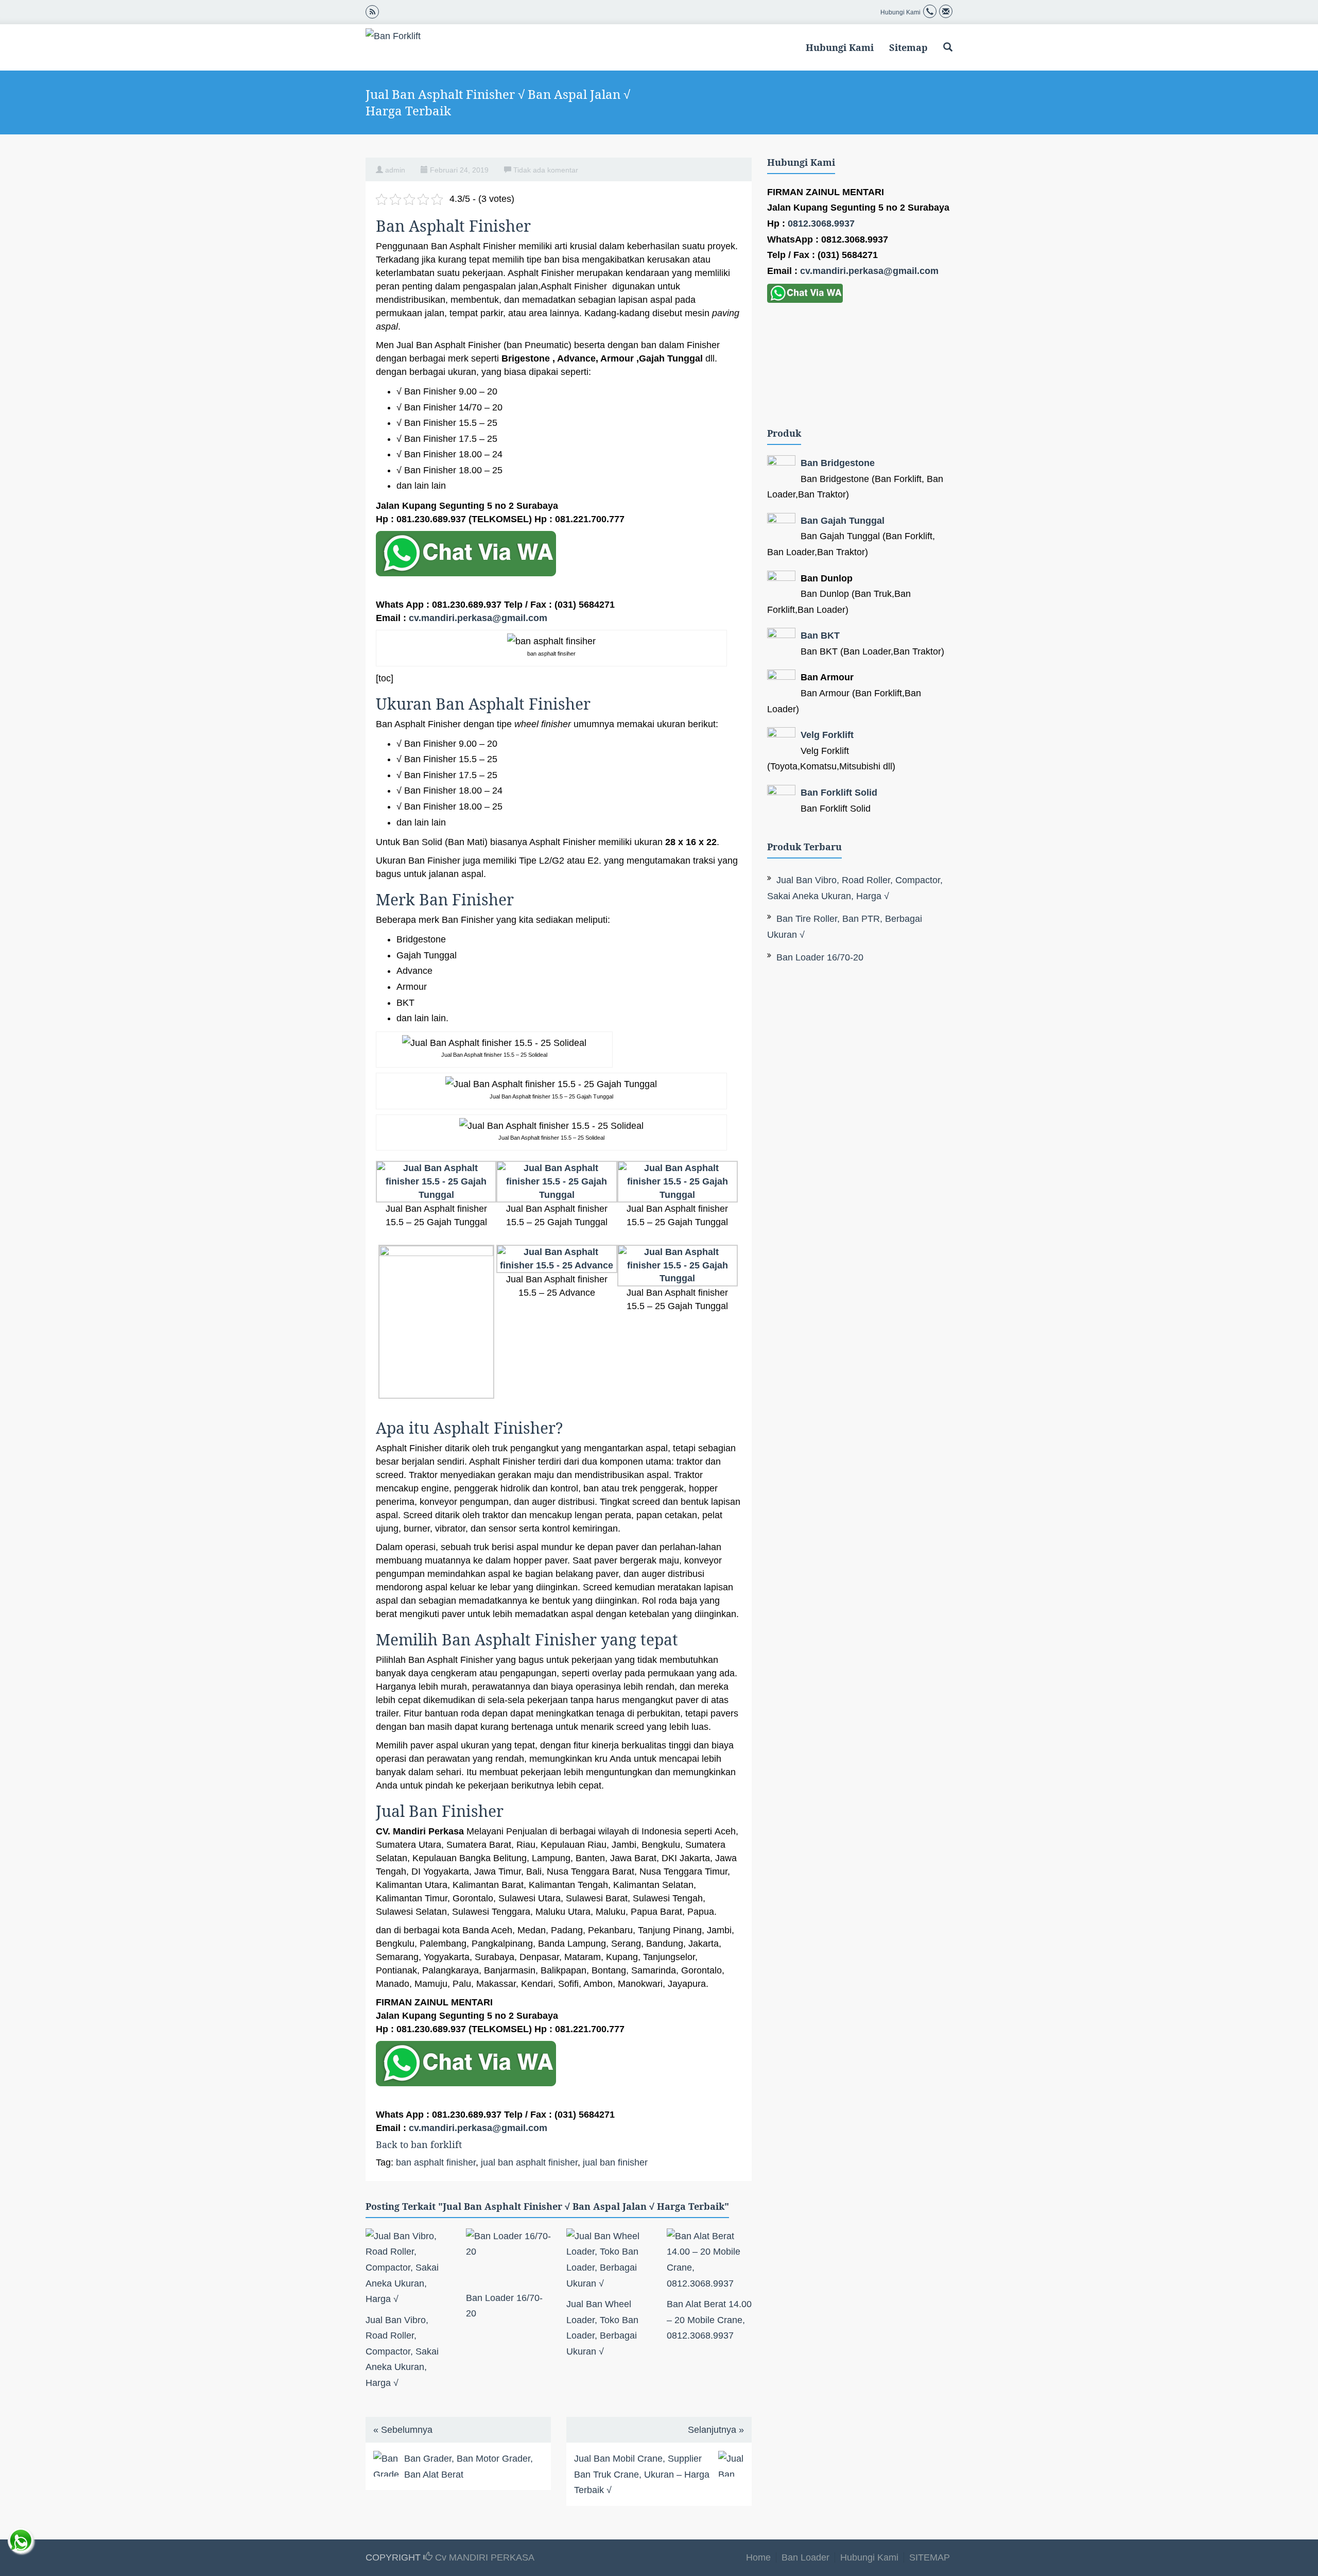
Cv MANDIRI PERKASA (483, 2557)
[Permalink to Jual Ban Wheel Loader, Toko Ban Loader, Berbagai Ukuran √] (609, 2260)
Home (758, 2557)
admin (395, 170)
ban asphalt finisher (436, 2162)
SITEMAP (930, 2557)
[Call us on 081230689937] (930, 12)
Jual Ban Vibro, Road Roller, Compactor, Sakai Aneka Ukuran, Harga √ (402, 2351)
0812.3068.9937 (821, 224)
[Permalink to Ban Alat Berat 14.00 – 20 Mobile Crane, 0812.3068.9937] (709, 2260)
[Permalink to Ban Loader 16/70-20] (508, 2257)
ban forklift (436, 2144)
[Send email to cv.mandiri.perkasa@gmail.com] (946, 12)
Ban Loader (805, 2557)
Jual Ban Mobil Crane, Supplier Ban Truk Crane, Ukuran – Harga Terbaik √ (642, 2474)
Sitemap (908, 47)
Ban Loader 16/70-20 (820, 957)
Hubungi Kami (840, 47)
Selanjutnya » (716, 2430)
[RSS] (372, 11)
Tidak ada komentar (546, 170)
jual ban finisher (615, 2162)
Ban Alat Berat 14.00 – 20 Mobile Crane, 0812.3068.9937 (709, 2320)
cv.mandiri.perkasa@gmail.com (478, 618)
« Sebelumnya (403, 2430)
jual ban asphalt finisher (529, 2162)
